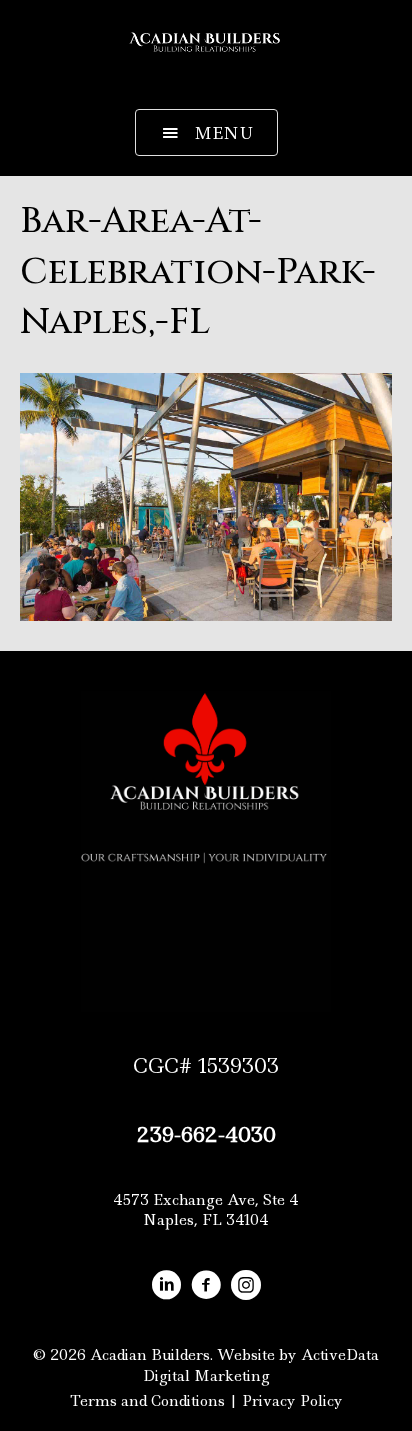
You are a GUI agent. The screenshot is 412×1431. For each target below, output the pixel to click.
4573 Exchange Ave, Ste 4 (206, 1200)
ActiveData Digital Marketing (261, 1365)
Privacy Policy (292, 1401)
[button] (206, 133)
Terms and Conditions (147, 1401)
